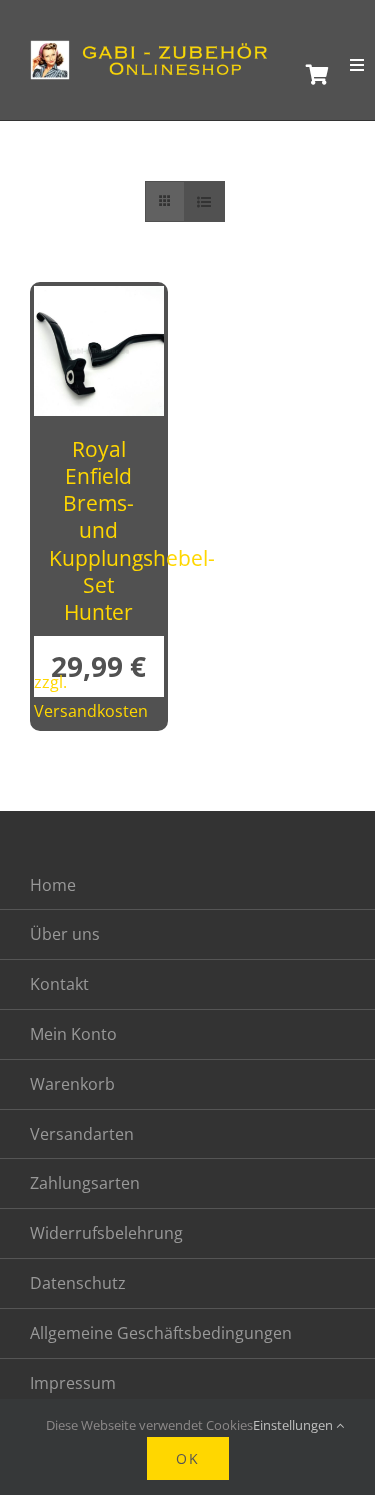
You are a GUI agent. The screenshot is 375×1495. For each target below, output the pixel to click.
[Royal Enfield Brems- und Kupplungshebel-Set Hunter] (99, 302)
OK (188, 1458)
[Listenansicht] (204, 201)
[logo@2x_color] (155, 49)
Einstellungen (294, 1425)
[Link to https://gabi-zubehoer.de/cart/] (312, 75)
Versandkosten (91, 711)
